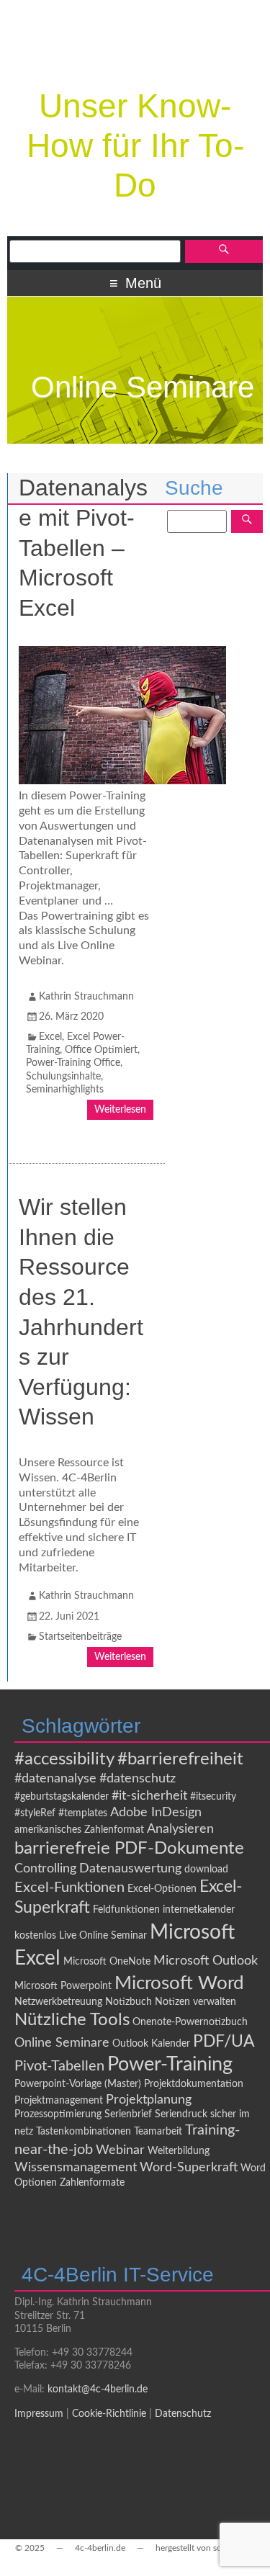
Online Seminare (62, 2043)
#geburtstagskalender (62, 1797)
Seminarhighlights (65, 1090)
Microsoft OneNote (107, 1962)
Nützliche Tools (72, 2020)
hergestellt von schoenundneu (213, 2548)
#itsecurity (213, 1797)
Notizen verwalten (195, 2002)
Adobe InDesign (156, 1812)
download (206, 1870)
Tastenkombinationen (84, 2132)
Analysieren (180, 1829)
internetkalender (199, 1910)
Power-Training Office (73, 1063)
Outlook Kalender (151, 2044)
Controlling (45, 1868)
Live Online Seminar (103, 1936)
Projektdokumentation (194, 2084)
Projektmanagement (59, 2101)
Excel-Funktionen (69, 1888)
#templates (83, 1813)
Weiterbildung (179, 2151)
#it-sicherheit (149, 1796)
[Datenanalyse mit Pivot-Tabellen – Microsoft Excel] (122, 781)
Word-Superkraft (189, 2167)
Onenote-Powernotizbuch (190, 2022)
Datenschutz (183, 2414)
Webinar (120, 2150)
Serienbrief (128, 2114)
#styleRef (35, 1813)
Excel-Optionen (162, 1889)
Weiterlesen (120, 1110)
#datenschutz (138, 1778)
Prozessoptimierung (58, 2114)
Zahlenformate (92, 2183)
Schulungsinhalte (63, 1077)
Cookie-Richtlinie (109, 2414)
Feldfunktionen (126, 1910)
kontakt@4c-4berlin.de (98, 2389)
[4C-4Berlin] (135, 62)
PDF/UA (224, 2042)
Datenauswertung (130, 1868)
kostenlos (35, 1936)
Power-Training (170, 2064)
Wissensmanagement (76, 2167)
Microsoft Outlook (206, 1961)
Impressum (39, 2414)
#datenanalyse (55, 1778)
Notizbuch (129, 2002)
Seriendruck (181, 2114)
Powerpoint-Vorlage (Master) (78, 2084)
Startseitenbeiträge (80, 1637)
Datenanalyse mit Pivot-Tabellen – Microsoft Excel (83, 547)
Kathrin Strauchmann (86, 997)
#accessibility (64, 1759)
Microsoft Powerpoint (63, 1986)
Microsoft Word (179, 1983)
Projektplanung (149, 2100)
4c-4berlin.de (100, 2548)
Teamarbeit (158, 2132)
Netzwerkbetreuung (58, 2002)
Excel (50, 1037)
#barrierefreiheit (180, 1759)
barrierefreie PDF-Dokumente (129, 1848)
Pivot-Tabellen (59, 2066)
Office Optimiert (101, 1050)
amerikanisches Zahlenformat (79, 1830)
